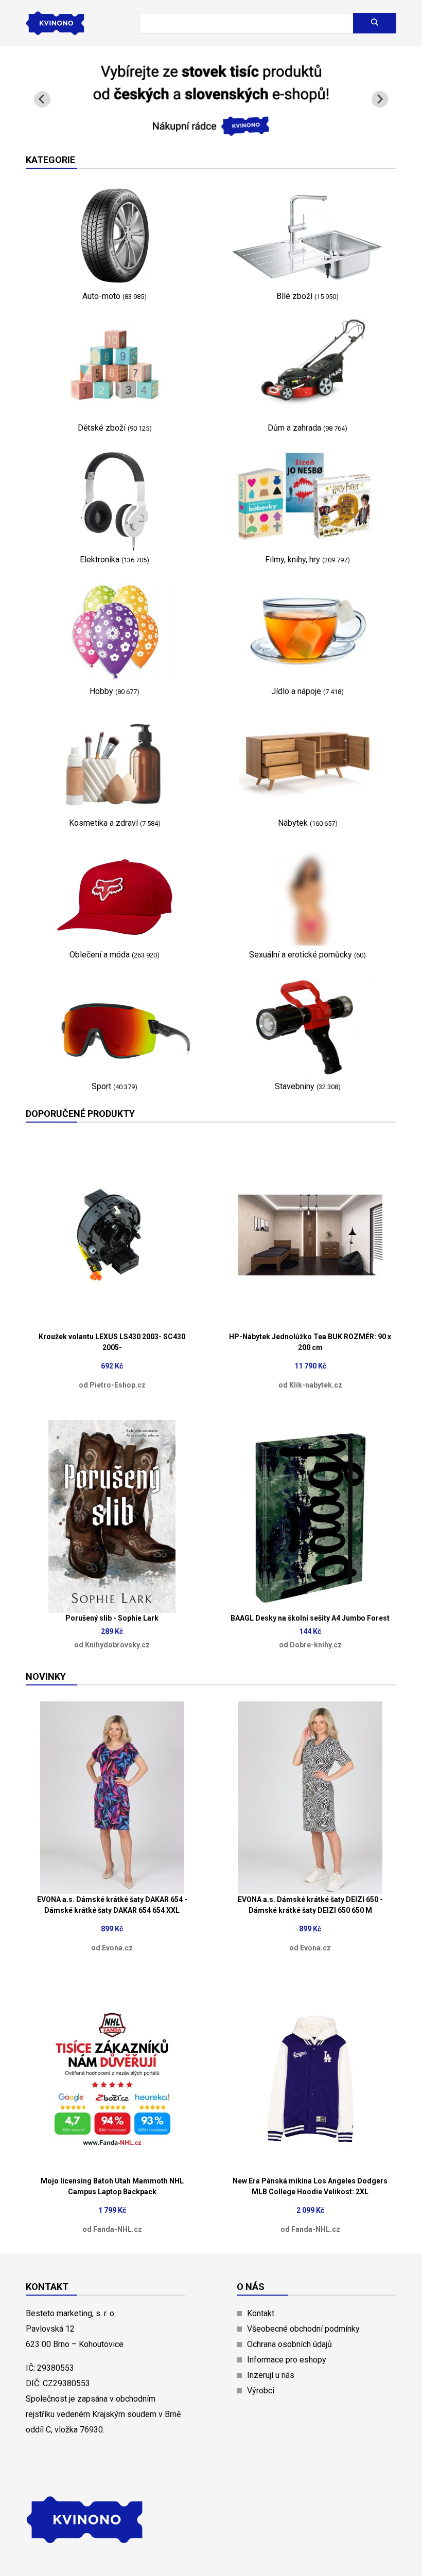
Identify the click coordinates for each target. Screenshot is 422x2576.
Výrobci (261, 2391)
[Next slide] (380, 99)
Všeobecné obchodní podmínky (303, 2329)
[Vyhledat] (375, 23)
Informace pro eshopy (287, 2360)
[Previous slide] (42, 99)
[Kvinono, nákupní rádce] (211, 130)
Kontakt (261, 2313)
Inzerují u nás (271, 2375)
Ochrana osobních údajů (289, 2344)
